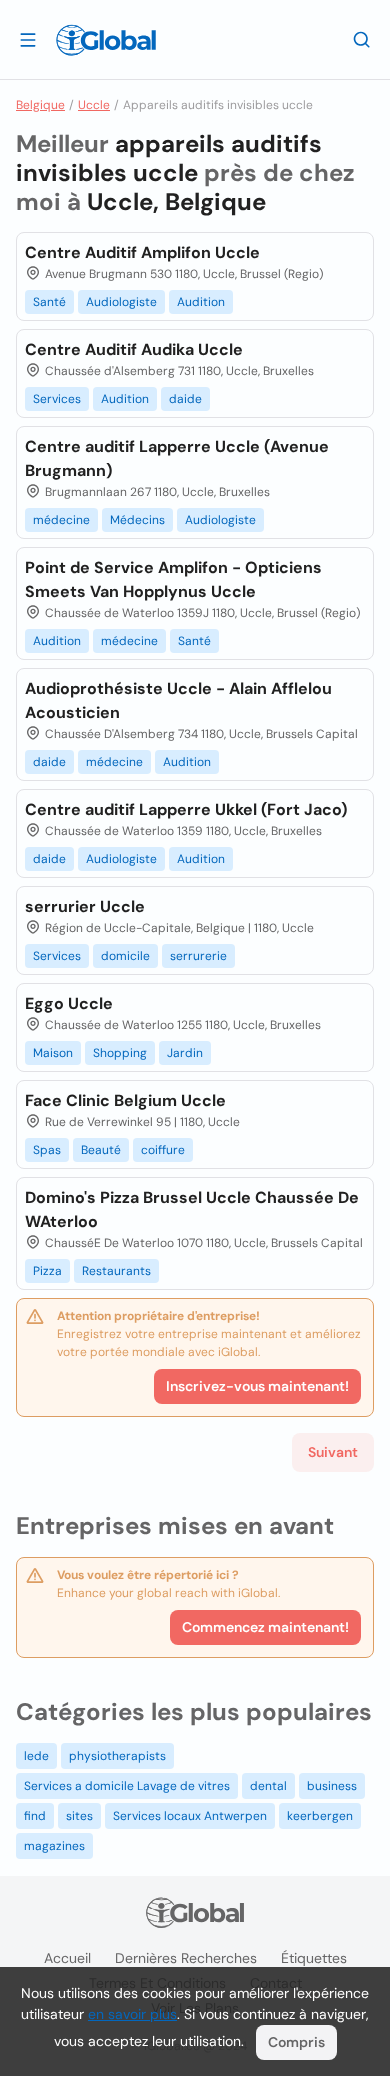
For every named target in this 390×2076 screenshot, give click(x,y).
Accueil (67, 1958)
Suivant (333, 1452)
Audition (201, 302)
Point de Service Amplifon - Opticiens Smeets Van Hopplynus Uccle (173, 579)
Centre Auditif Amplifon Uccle (142, 252)
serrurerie (198, 956)
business (332, 1786)
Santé (49, 302)
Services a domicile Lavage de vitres (127, 1786)
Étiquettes (314, 1958)
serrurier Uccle (85, 906)
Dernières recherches (186, 1958)
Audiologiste (121, 302)
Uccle (94, 105)
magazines (54, 1846)
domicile (125, 956)
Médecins (137, 520)
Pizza (47, 1271)
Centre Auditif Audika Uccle (134, 349)
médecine (61, 520)
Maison (53, 1053)
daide (185, 399)
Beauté (101, 1150)
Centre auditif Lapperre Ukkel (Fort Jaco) (186, 809)
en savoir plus (132, 2014)
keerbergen (320, 1816)
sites (79, 1816)
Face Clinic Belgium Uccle (125, 1100)
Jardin (185, 1053)
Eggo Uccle (69, 1003)
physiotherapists (117, 1756)
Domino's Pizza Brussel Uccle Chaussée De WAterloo (192, 1209)
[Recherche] (362, 39)
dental (268, 1786)
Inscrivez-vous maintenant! (257, 1386)
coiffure (163, 1150)
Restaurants (116, 1271)
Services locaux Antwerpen (190, 1816)
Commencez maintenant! (265, 1627)
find (35, 1816)
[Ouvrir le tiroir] (28, 39)
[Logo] (106, 40)
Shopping (120, 1053)
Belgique (40, 105)
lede (36, 1756)
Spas (47, 1150)
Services (57, 399)
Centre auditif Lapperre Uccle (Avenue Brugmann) (177, 458)
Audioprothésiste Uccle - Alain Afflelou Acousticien (178, 700)
